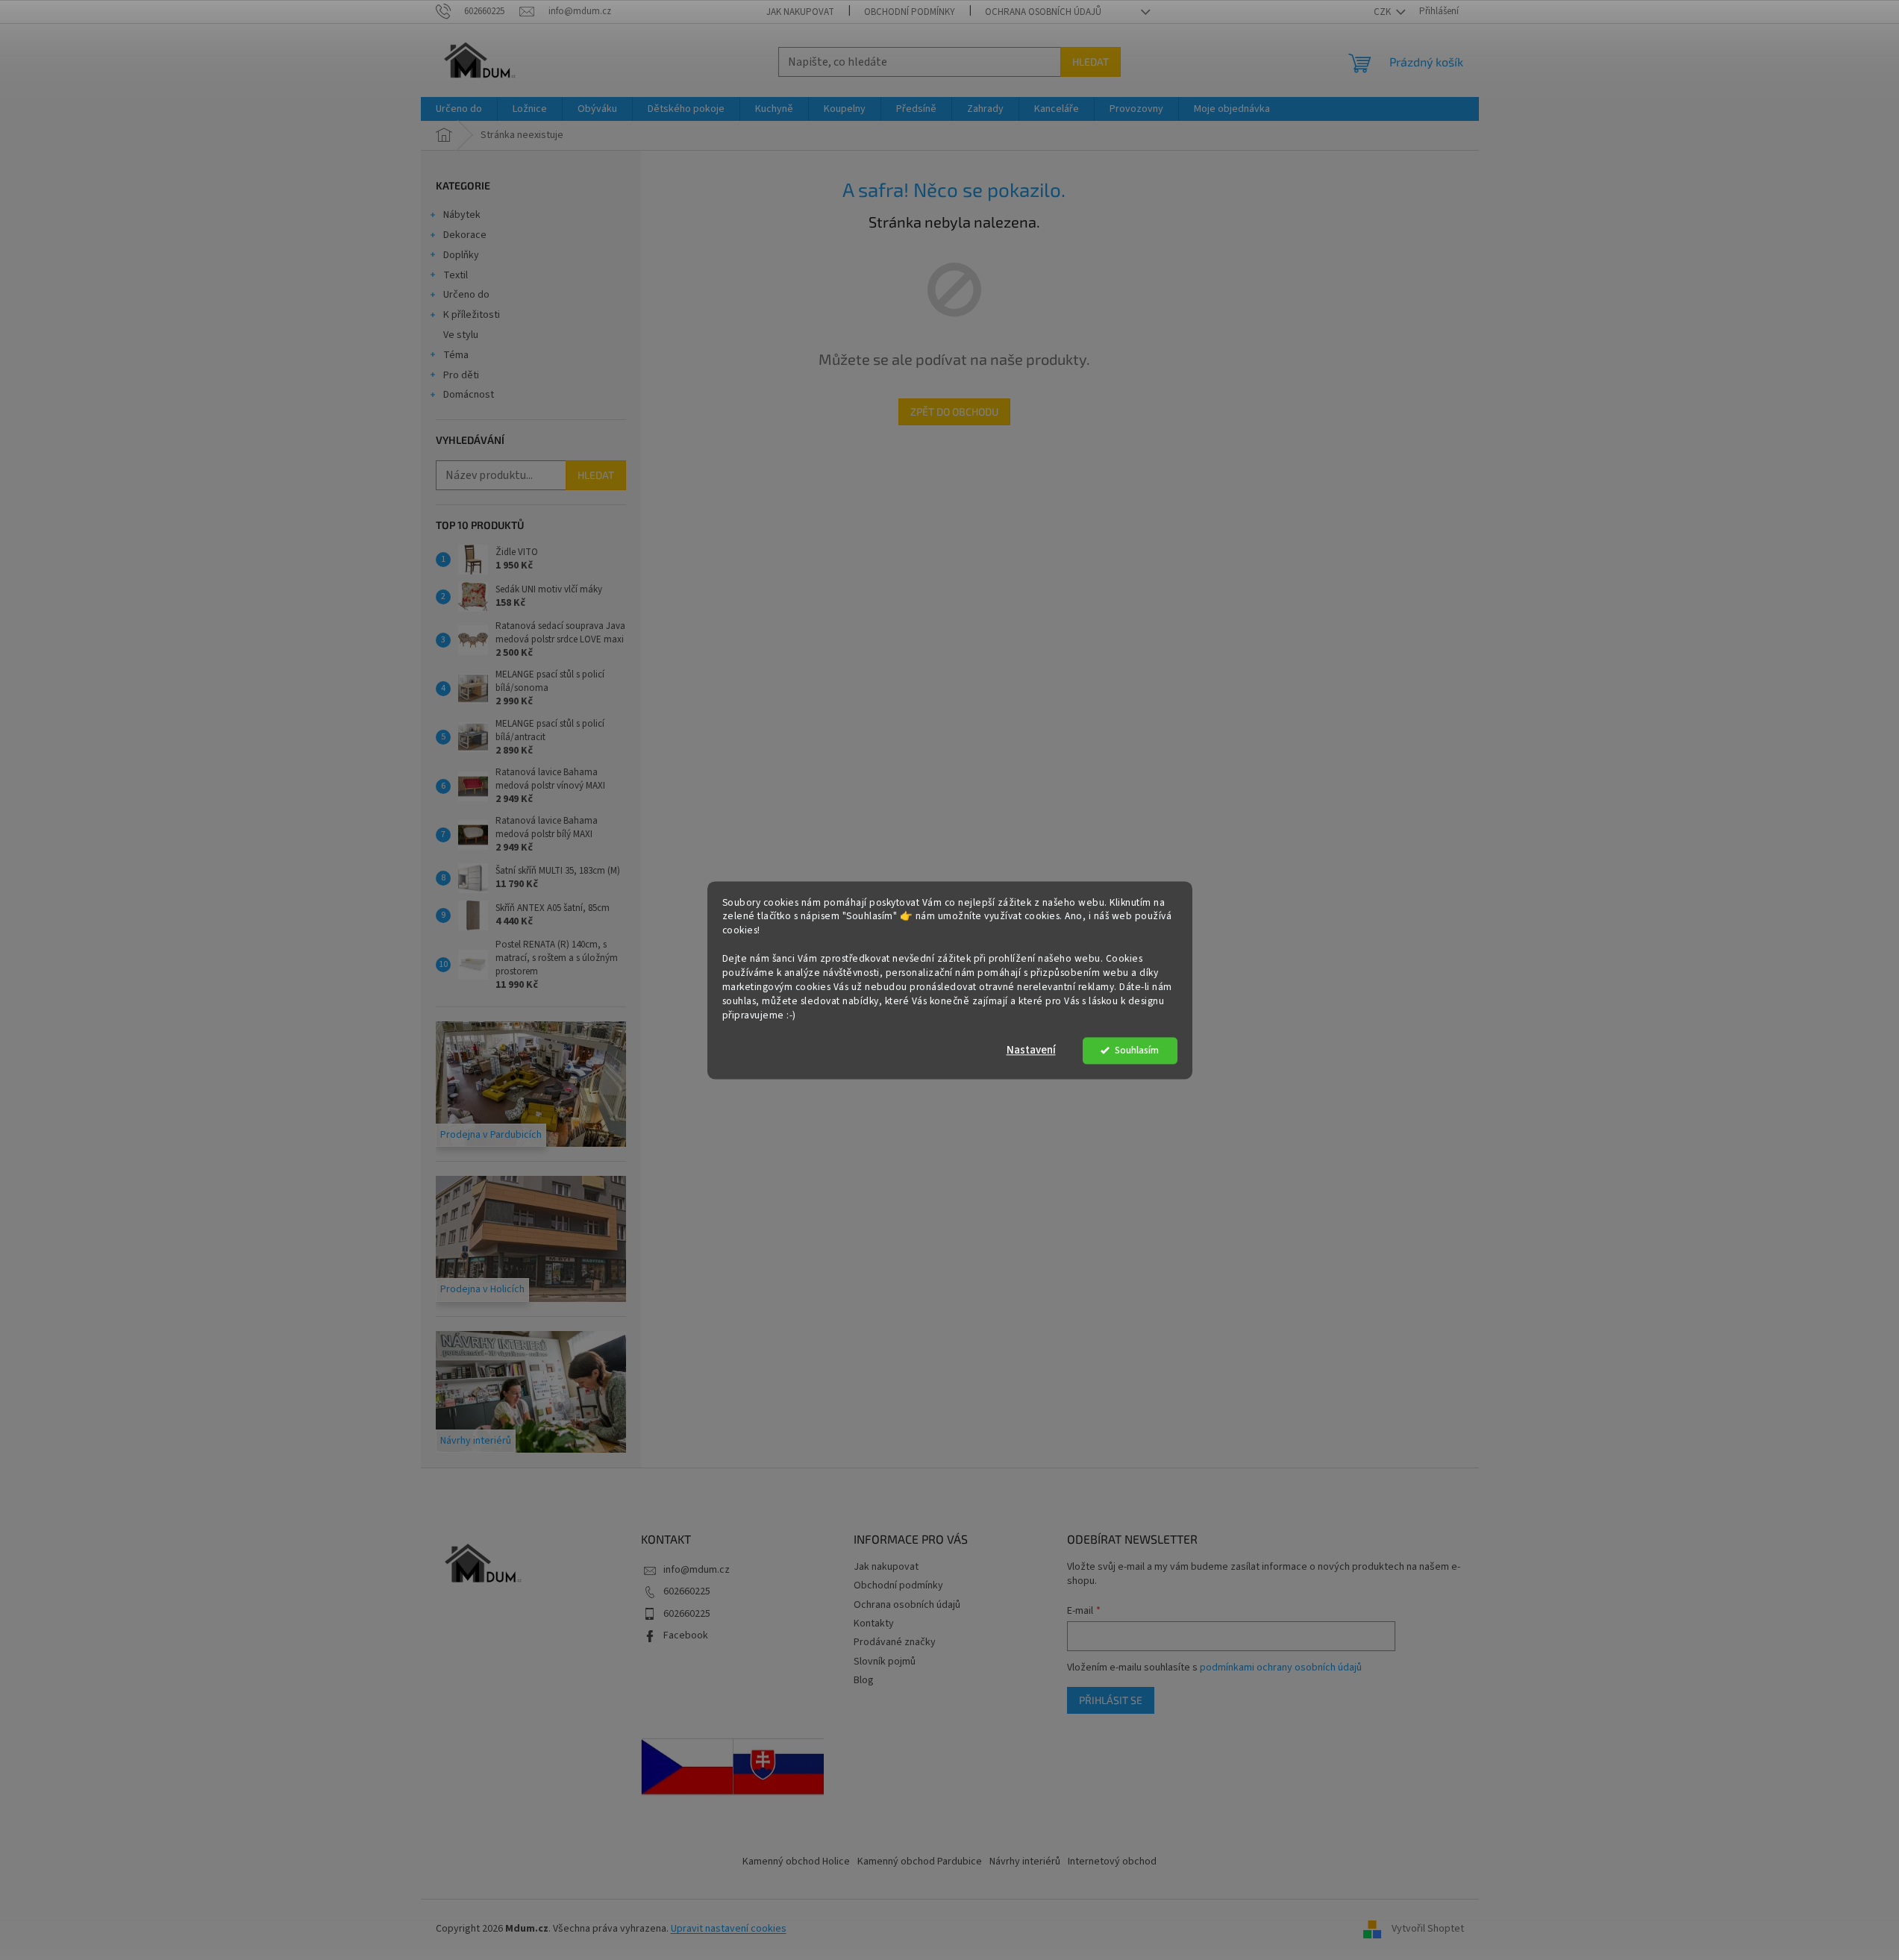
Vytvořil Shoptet (1428, 1929)
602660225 (687, 1591)
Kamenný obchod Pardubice (920, 1862)
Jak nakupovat (800, 12)
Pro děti (461, 375)
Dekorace (465, 235)
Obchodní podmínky (910, 12)
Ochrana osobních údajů (1043, 12)
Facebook (686, 1635)
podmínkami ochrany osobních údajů (1281, 1668)
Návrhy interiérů (1025, 1862)
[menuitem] (459, 109)
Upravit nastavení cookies (729, 1929)
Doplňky (461, 255)
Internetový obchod (1112, 1862)
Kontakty (874, 1624)
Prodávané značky (895, 1642)
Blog (864, 1680)
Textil (456, 275)
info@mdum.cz (697, 1570)
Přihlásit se (1111, 1700)
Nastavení (1031, 1050)
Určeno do (466, 295)
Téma (456, 355)
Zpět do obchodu (954, 411)
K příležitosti (472, 315)
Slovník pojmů (885, 1662)
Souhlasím (1137, 1050)
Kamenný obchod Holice (796, 1862)
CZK (1383, 12)
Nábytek (462, 215)
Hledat (1091, 62)
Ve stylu (461, 335)
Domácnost (469, 395)
